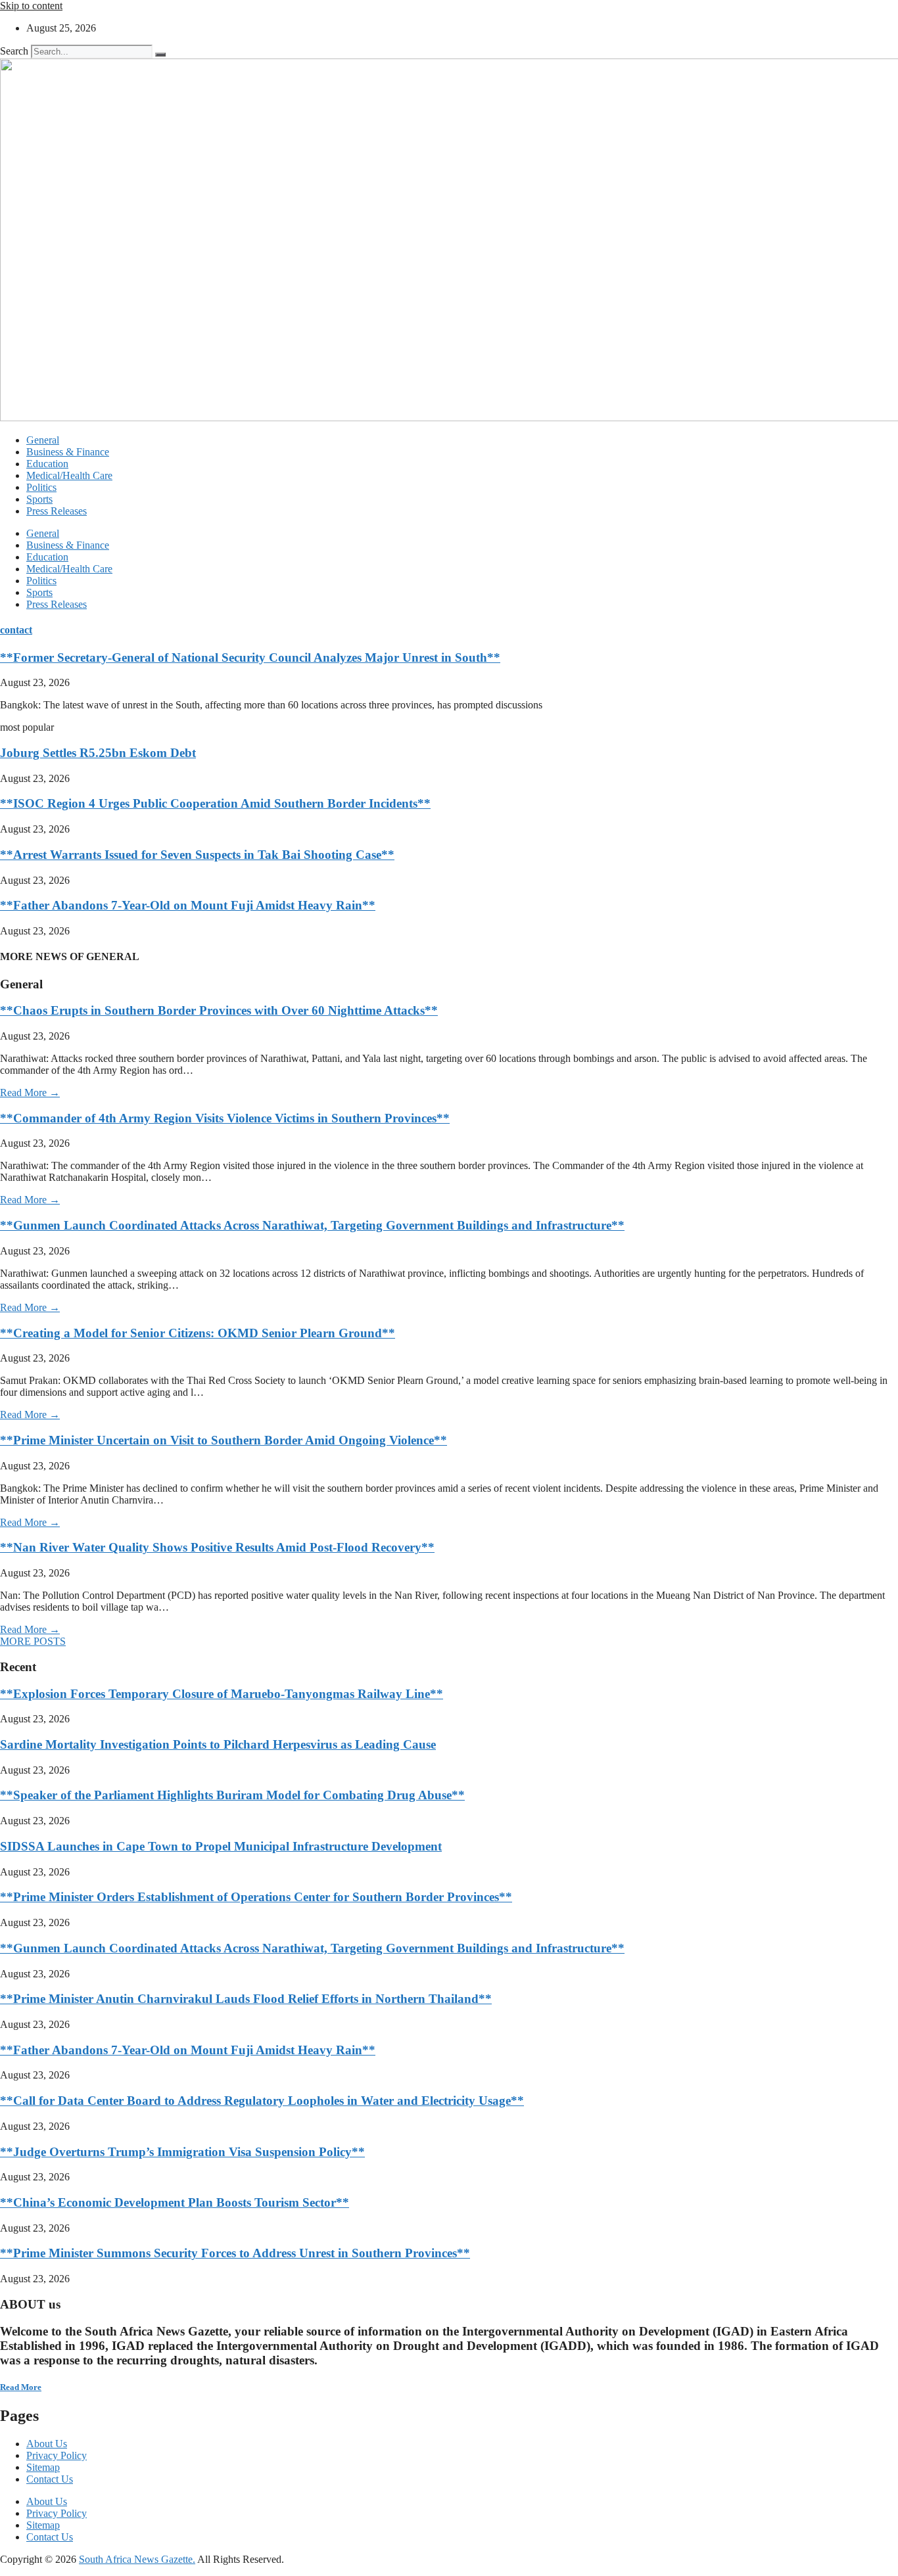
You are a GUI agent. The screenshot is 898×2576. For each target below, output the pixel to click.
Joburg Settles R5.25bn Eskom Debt (98, 753)
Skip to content (31, 6)
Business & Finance (68, 452)
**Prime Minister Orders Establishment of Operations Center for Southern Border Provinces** (256, 1897)
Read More (21, 2387)
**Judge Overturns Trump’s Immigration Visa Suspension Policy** (182, 2152)
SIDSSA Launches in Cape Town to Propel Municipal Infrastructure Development (221, 1846)
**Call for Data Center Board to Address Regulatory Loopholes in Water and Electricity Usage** (262, 2101)
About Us (47, 2444)
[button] (33, 1641)
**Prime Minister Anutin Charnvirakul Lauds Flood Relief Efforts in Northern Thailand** (246, 1999)
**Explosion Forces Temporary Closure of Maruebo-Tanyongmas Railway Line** (222, 1694)
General (43, 440)
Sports (39, 499)
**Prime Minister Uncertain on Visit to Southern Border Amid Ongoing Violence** (224, 1440)
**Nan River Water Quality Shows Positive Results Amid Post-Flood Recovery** (217, 1547)
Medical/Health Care (69, 475)
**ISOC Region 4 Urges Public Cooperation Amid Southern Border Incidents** (215, 803)
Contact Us (50, 2479)
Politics (41, 487)
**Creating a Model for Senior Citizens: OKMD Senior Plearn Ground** (198, 1333)
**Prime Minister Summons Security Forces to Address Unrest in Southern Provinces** (235, 2253)
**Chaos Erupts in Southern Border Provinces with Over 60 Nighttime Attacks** (219, 1010)
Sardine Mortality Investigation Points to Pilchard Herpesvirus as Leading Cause (218, 1744)
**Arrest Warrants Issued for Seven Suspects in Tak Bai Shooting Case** (197, 855)
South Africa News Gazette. (137, 2559)
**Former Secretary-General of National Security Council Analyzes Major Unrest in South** (250, 657)
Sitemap (43, 2467)
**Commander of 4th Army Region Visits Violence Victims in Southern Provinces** (225, 1118)
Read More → (30, 1092)
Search (14, 51)
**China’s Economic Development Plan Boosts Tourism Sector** (175, 2202)
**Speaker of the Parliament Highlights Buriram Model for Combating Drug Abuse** (232, 1795)
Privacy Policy (57, 2455)
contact (16, 630)
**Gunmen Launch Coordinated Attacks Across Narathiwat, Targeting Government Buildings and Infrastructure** (312, 1225)
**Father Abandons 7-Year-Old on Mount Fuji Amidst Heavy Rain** (188, 905)
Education (47, 464)
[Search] (160, 55)
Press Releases (57, 511)
